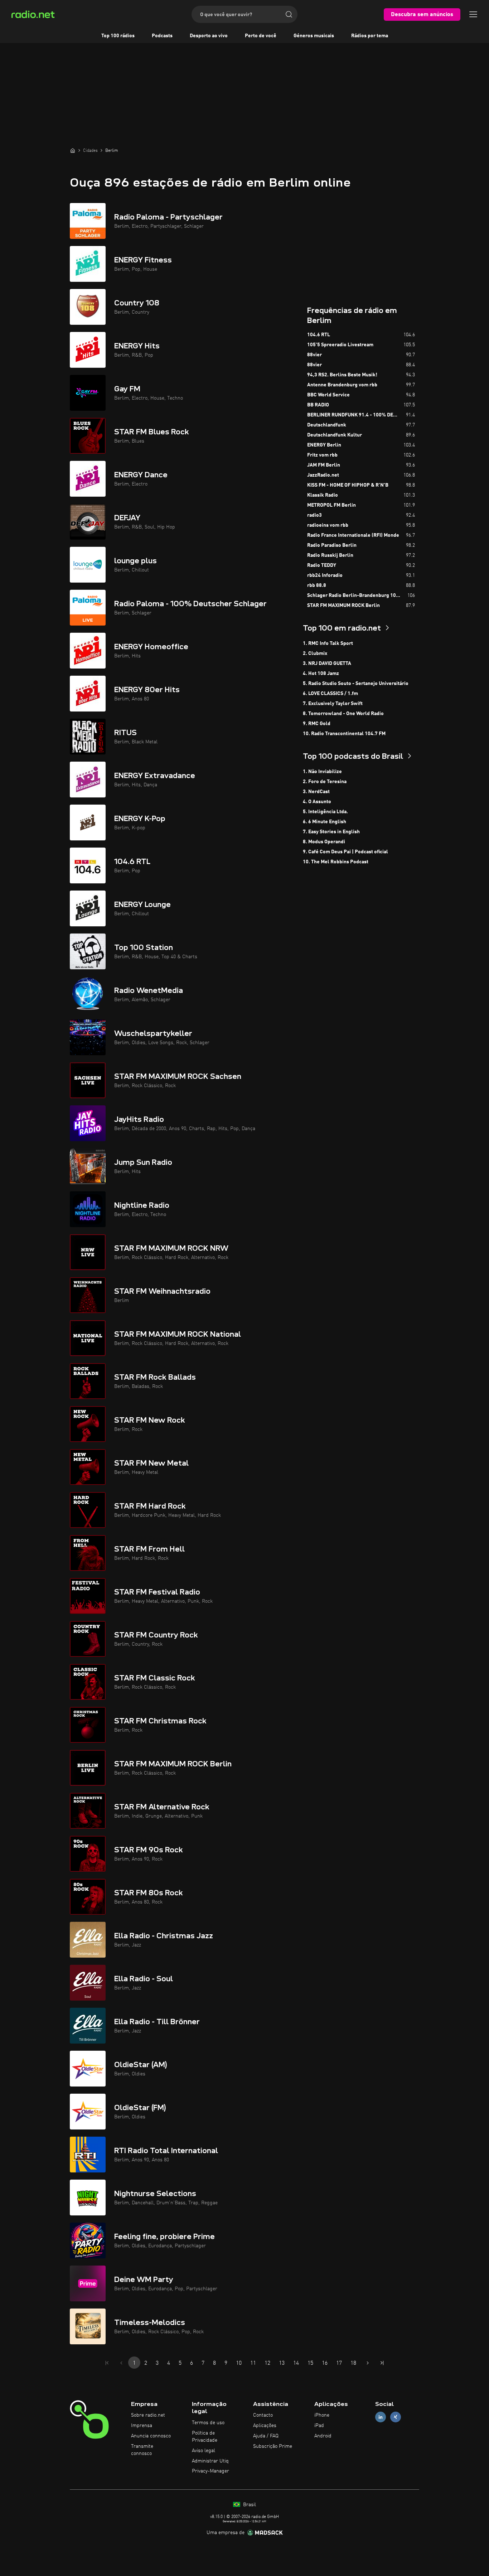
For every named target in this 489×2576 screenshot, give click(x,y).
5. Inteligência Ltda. (325, 812)
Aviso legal (204, 2451)
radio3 (314, 515)
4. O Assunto (317, 802)
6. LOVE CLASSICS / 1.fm (330, 694)
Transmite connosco (142, 2450)
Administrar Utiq (210, 2461)
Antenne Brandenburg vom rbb (342, 385)
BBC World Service (328, 395)
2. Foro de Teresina (325, 782)
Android (323, 2436)
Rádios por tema (370, 36)
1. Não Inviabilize (322, 772)
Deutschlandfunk (327, 425)
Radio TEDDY (322, 565)
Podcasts (162, 36)
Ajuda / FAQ (266, 2436)
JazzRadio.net (323, 475)
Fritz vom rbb (322, 455)
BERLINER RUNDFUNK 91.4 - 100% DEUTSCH (357, 415)
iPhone (322, 2415)
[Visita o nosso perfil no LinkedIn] (381, 2417)
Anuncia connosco (151, 2436)
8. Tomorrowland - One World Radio (343, 714)
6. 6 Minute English (325, 822)
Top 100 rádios (118, 36)
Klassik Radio (323, 495)
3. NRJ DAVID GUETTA (327, 664)
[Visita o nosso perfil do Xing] (396, 2417)
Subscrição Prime (273, 2446)
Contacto (263, 2415)
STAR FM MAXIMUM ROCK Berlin (343, 606)
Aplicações (265, 2426)
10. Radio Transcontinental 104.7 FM (344, 734)
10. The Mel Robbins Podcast (336, 862)
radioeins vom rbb (328, 525)
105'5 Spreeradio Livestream (340, 345)
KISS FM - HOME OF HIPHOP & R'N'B (348, 485)
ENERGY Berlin (324, 445)
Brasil (249, 2505)
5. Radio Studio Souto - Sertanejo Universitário (356, 684)
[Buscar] (289, 14)
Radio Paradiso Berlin (332, 545)
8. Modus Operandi (324, 842)
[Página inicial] (73, 150)
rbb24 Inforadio (325, 575)
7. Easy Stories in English (331, 832)
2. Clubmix (315, 653)
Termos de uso (208, 2423)
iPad (319, 2426)
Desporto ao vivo (209, 36)
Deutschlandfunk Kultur (335, 435)
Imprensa (142, 2426)
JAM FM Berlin (324, 465)
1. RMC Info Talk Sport (328, 643)
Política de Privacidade (205, 2437)
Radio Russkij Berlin (330, 555)
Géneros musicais (314, 36)
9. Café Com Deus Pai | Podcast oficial (345, 852)
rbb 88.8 (317, 585)
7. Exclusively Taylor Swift (333, 704)
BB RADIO (318, 405)
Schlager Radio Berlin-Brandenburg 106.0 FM (357, 595)
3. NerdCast (316, 792)
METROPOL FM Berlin (331, 505)
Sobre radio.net (148, 2415)
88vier (314, 355)
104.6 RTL (319, 335)
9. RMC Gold (317, 724)
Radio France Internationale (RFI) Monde (353, 535)
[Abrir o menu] (473, 14)
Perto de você (261, 36)
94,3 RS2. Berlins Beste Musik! (342, 375)
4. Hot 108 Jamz (321, 674)
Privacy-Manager (210, 2471)
